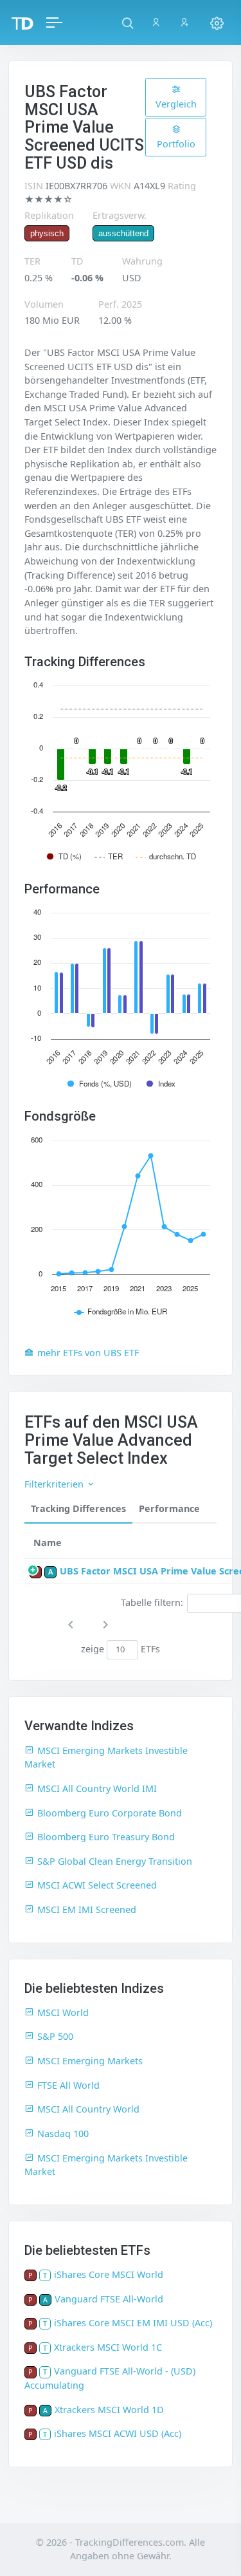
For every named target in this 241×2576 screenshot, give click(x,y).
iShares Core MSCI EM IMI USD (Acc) (133, 2323)
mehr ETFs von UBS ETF (88, 1353)
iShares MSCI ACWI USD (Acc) (118, 2433)
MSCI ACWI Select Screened (97, 1885)
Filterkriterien (55, 1484)
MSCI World (63, 2012)
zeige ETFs (121, 1649)
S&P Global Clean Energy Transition (115, 1861)
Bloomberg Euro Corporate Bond (110, 1813)
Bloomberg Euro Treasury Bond (106, 1837)
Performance (169, 1508)
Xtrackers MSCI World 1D (109, 2410)
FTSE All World (68, 2085)
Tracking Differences (78, 1508)
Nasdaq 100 (63, 2133)
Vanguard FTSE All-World (109, 2299)
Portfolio (176, 144)
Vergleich (176, 104)
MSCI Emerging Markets (90, 2061)
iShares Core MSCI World (109, 2274)
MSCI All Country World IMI (97, 1788)
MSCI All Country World (88, 2109)
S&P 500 (55, 2036)
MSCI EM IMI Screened (87, 1909)
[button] (128, 23)
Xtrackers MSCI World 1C (108, 2347)
